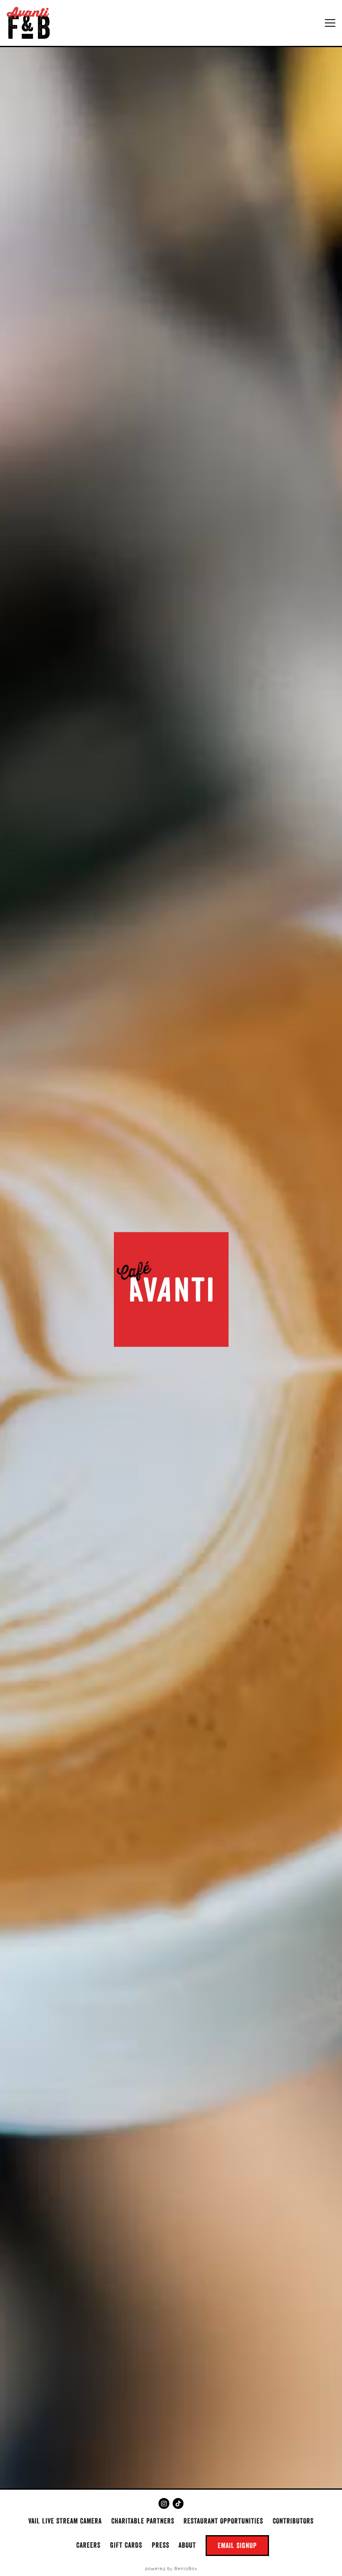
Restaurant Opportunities (223, 2521)
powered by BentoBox (171, 2569)
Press (161, 2545)
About (187, 2545)
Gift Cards (126, 2545)
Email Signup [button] (237, 2545)
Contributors (293, 2521)
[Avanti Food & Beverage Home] (31, 23)
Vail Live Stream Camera (65, 2521)
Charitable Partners (143, 2521)
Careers (88, 2545)
